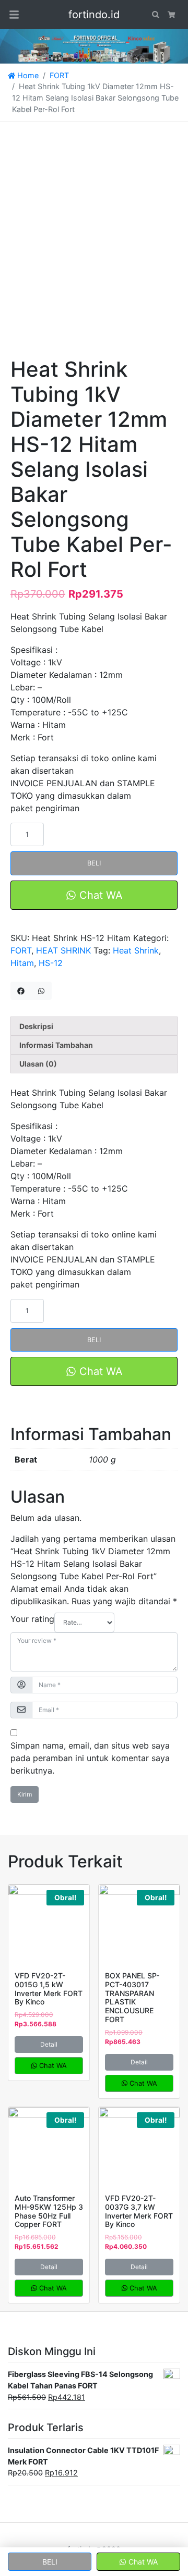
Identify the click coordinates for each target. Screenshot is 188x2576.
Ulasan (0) (38, 1064)
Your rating (32, 1619)
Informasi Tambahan (56, 1045)
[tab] (94, 1026)
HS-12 (51, 963)
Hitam (22, 963)
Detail (49, 2044)
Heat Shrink (136, 950)
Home (27, 75)
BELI (94, 863)
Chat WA (99, 895)
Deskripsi (36, 1026)
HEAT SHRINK (63, 950)
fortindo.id (94, 15)
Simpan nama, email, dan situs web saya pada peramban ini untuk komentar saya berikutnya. (90, 1758)
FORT (59, 75)
